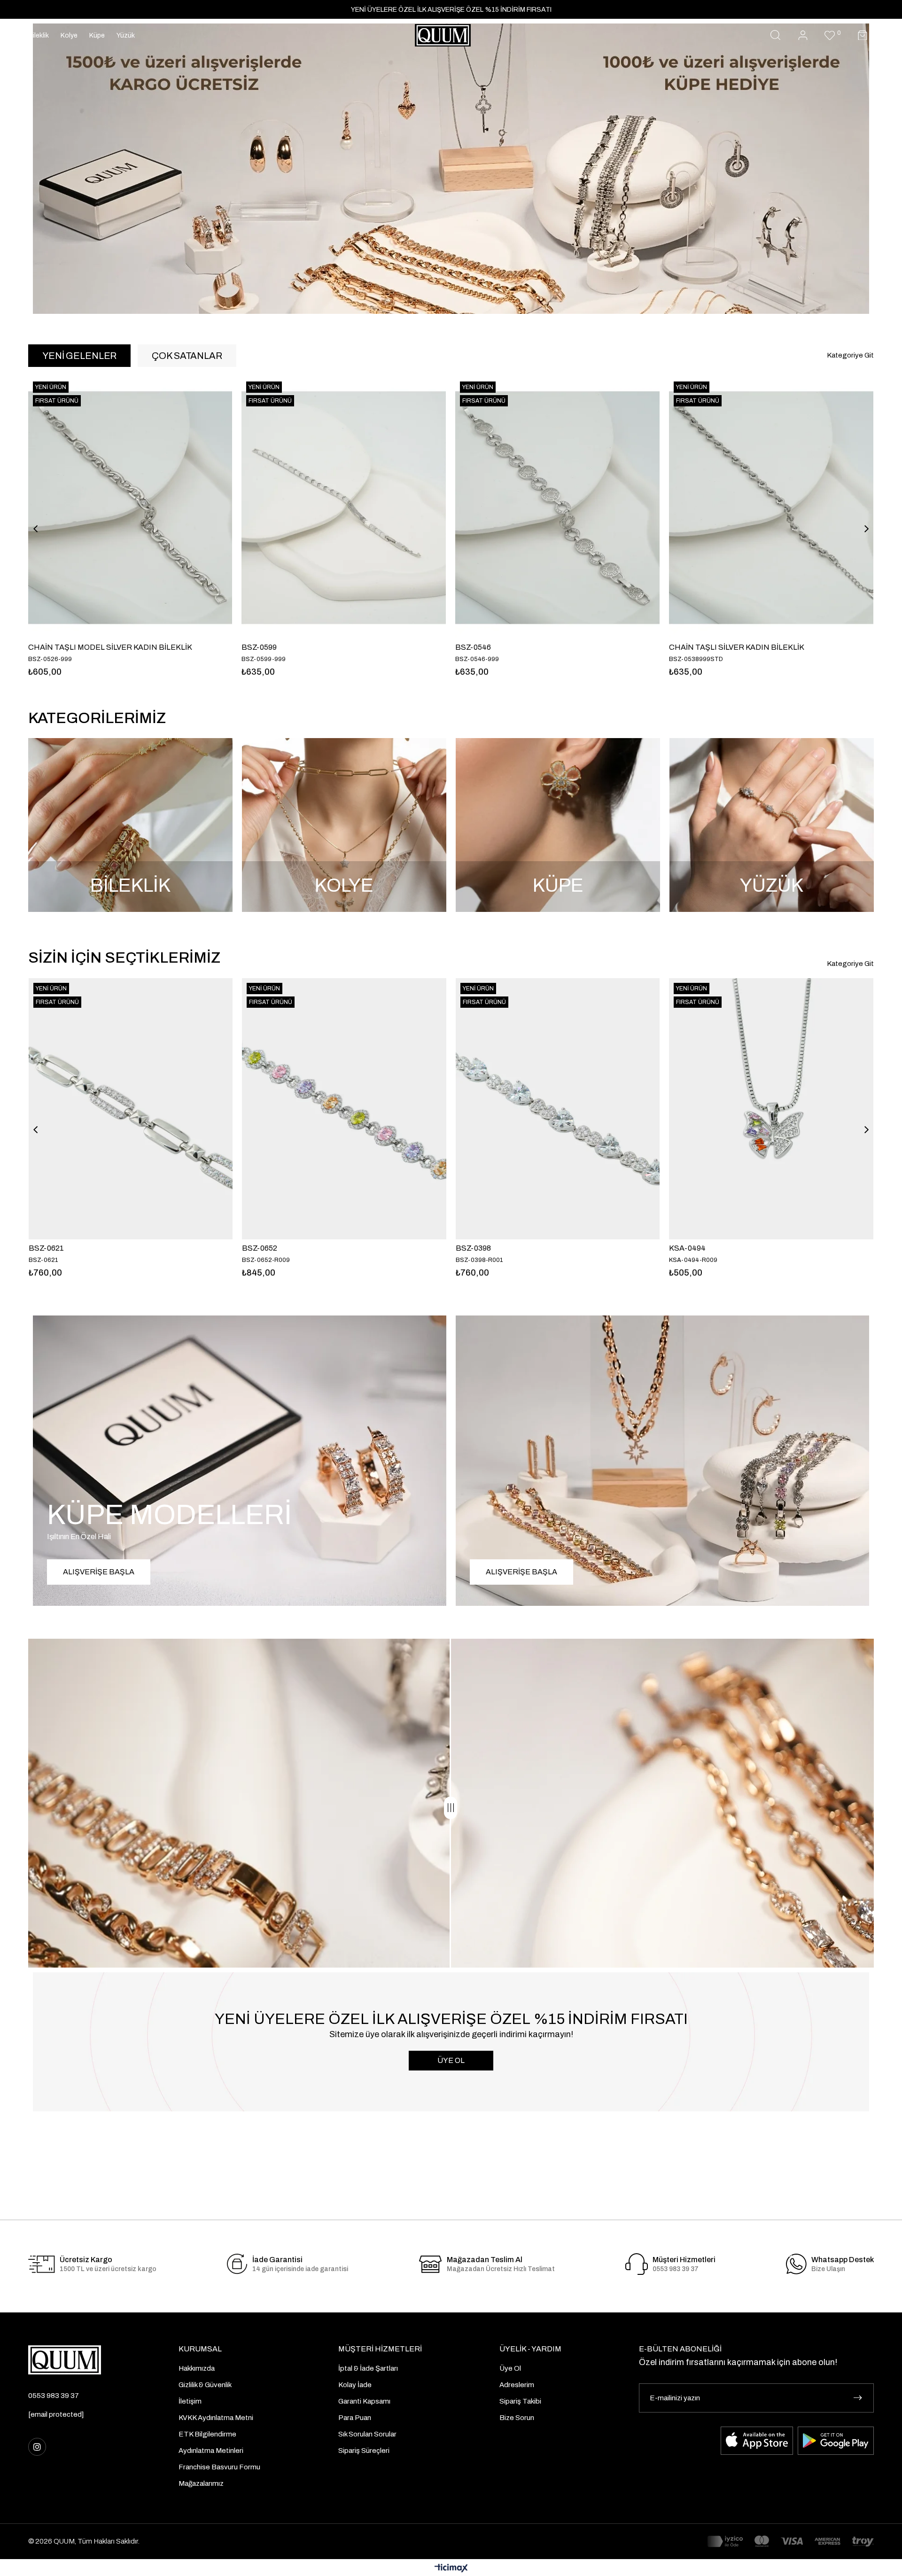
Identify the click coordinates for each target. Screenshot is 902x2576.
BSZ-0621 (46, 1248)
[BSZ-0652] (344, 1109)
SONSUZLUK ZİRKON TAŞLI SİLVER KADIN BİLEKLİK (741, 647)
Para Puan (355, 2418)
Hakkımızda (197, 2368)
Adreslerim (517, 2385)
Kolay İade (355, 2385)
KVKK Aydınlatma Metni (216, 2418)
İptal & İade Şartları (368, 2368)
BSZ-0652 (260, 1248)
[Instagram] (37, 2447)
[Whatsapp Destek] (796, 2264)
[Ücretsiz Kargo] (42, 2264)
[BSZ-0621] (131, 1109)
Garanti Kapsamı (364, 2401)
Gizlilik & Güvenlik (205, 2385)
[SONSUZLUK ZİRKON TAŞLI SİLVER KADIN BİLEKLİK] (750, 508)
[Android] (836, 2441)
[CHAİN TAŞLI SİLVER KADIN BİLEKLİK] (536, 508)
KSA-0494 (687, 1248)
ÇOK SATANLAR (187, 356)
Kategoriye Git (850, 355)
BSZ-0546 (238, 647)
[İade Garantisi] (237, 2264)
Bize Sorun (517, 2418)
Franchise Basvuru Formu (219, 2467)
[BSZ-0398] (558, 1109)
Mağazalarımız (201, 2483)
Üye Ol (510, 2368)
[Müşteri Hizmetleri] (637, 2264)
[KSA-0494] (771, 1109)
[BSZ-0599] (108, 508)
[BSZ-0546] (322, 508)
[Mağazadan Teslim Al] (431, 2264)
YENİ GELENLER (79, 356)
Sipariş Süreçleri (364, 2451)
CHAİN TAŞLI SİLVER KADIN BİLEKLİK (501, 647)
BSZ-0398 (473, 1248)
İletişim (190, 2401)
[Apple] (757, 2441)
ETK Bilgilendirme (207, 2434)
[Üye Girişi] (803, 35)
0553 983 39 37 (54, 2396)
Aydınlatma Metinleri (211, 2451)
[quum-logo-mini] (65, 2360)
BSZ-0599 (24, 647)
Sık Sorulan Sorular (367, 2434)
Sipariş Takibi (520, 2401)
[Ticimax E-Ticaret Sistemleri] (451, 2569)
